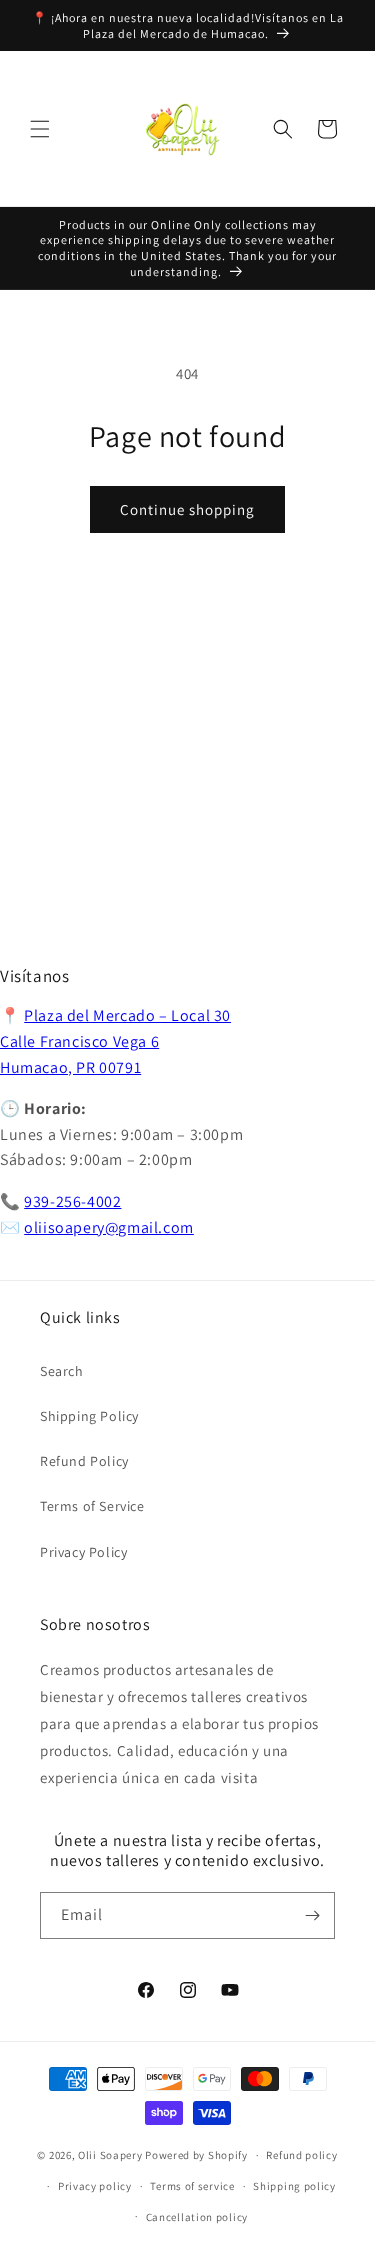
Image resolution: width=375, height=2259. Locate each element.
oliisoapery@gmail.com (109, 1227)
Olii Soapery (110, 2155)
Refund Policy (84, 1461)
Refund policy (301, 2155)
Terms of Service (92, 1506)
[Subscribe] (312, 1915)
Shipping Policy (89, 1416)
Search (62, 1371)
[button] (40, 129)
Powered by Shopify (196, 2155)
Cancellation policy (197, 2217)
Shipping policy (294, 2186)
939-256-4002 (72, 1201)
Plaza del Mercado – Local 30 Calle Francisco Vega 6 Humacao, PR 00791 (115, 1041)
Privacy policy (95, 2186)
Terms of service (192, 2186)
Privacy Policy (83, 1552)
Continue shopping (187, 509)
